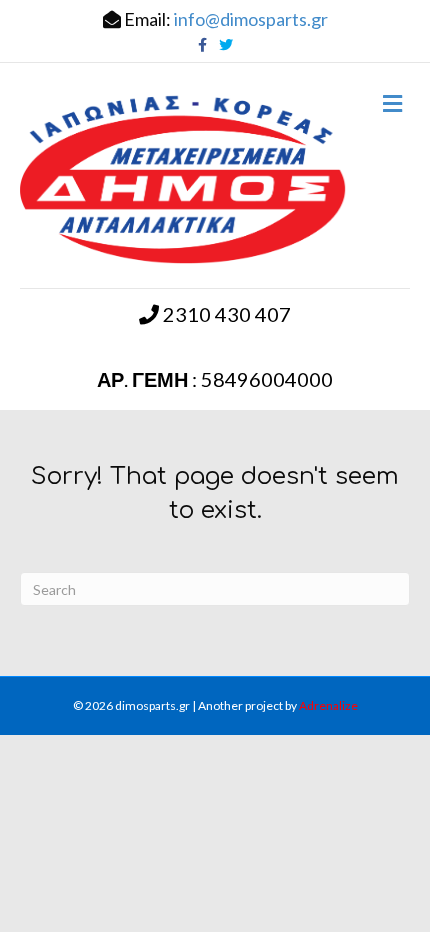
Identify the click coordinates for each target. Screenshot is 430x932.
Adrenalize (328, 705)
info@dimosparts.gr (251, 19)
